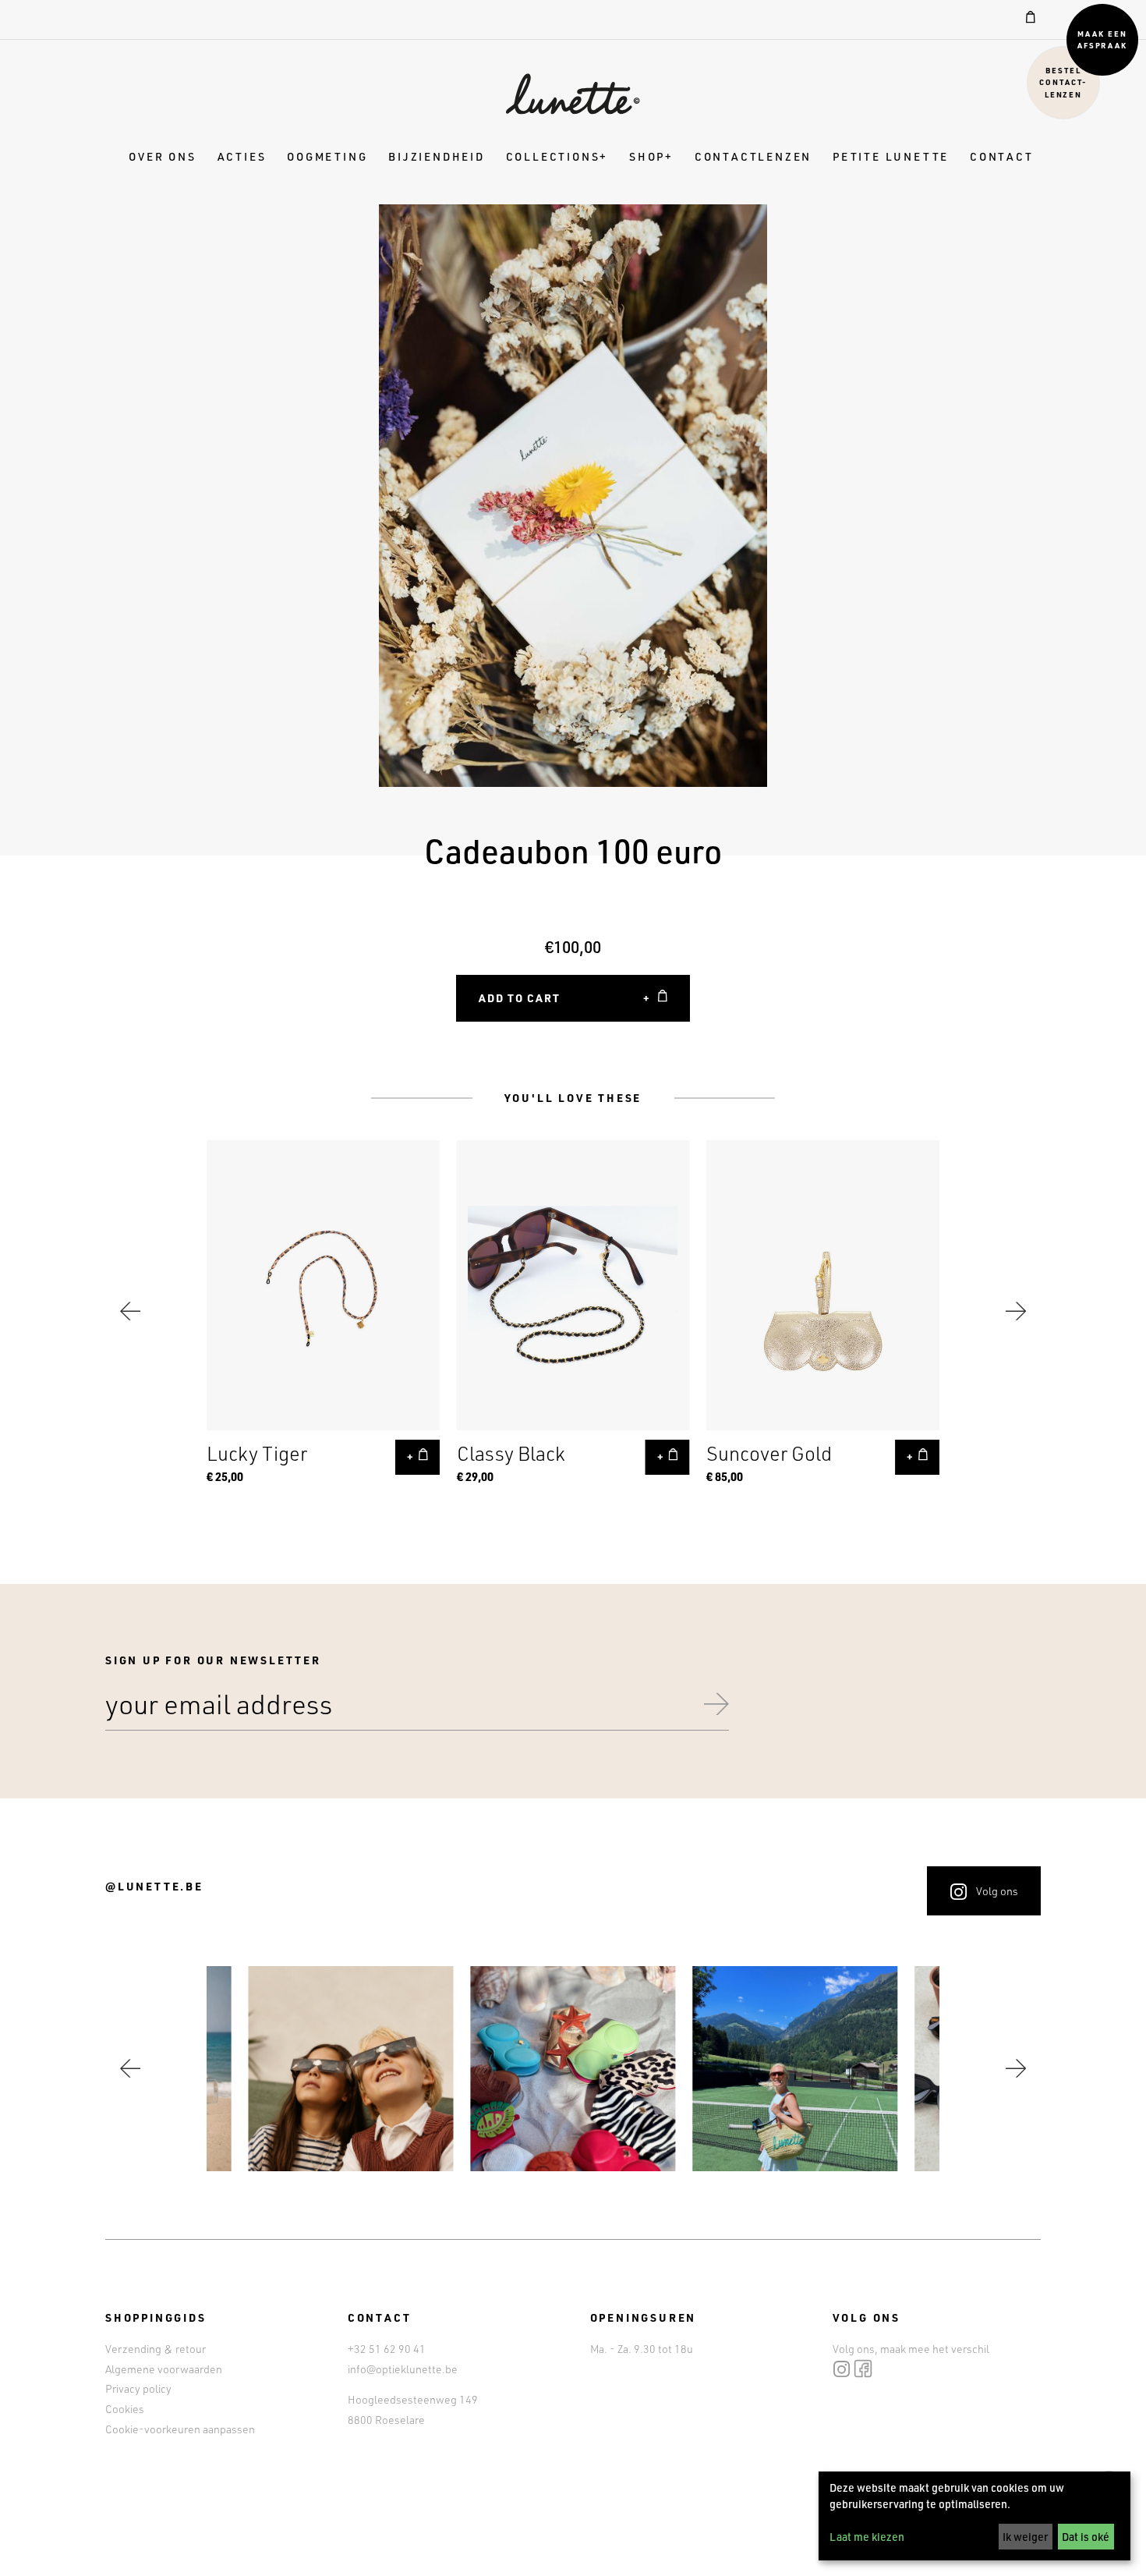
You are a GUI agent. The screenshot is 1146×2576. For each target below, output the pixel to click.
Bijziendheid (437, 156)
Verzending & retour (156, 2349)
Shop (647, 156)
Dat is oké (1086, 2537)
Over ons (162, 156)
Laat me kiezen (867, 2537)
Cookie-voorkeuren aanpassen (180, 2429)
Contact (1002, 156)
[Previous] (130, 1311)
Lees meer (323, 1311)
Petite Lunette (891, 156)
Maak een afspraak (1103, 39)
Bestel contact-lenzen (1063, 82)
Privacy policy (138, 2388)
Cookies (125, 2409)
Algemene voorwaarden (164, 2369)
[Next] (1016, 1311)
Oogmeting (327, 156)
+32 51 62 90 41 (387, 2349)
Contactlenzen (753, 156)
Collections (553, 156)
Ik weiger (1025, 2537)
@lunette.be (154, 1886)
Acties (242, 156)
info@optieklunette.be (403, 2369)
